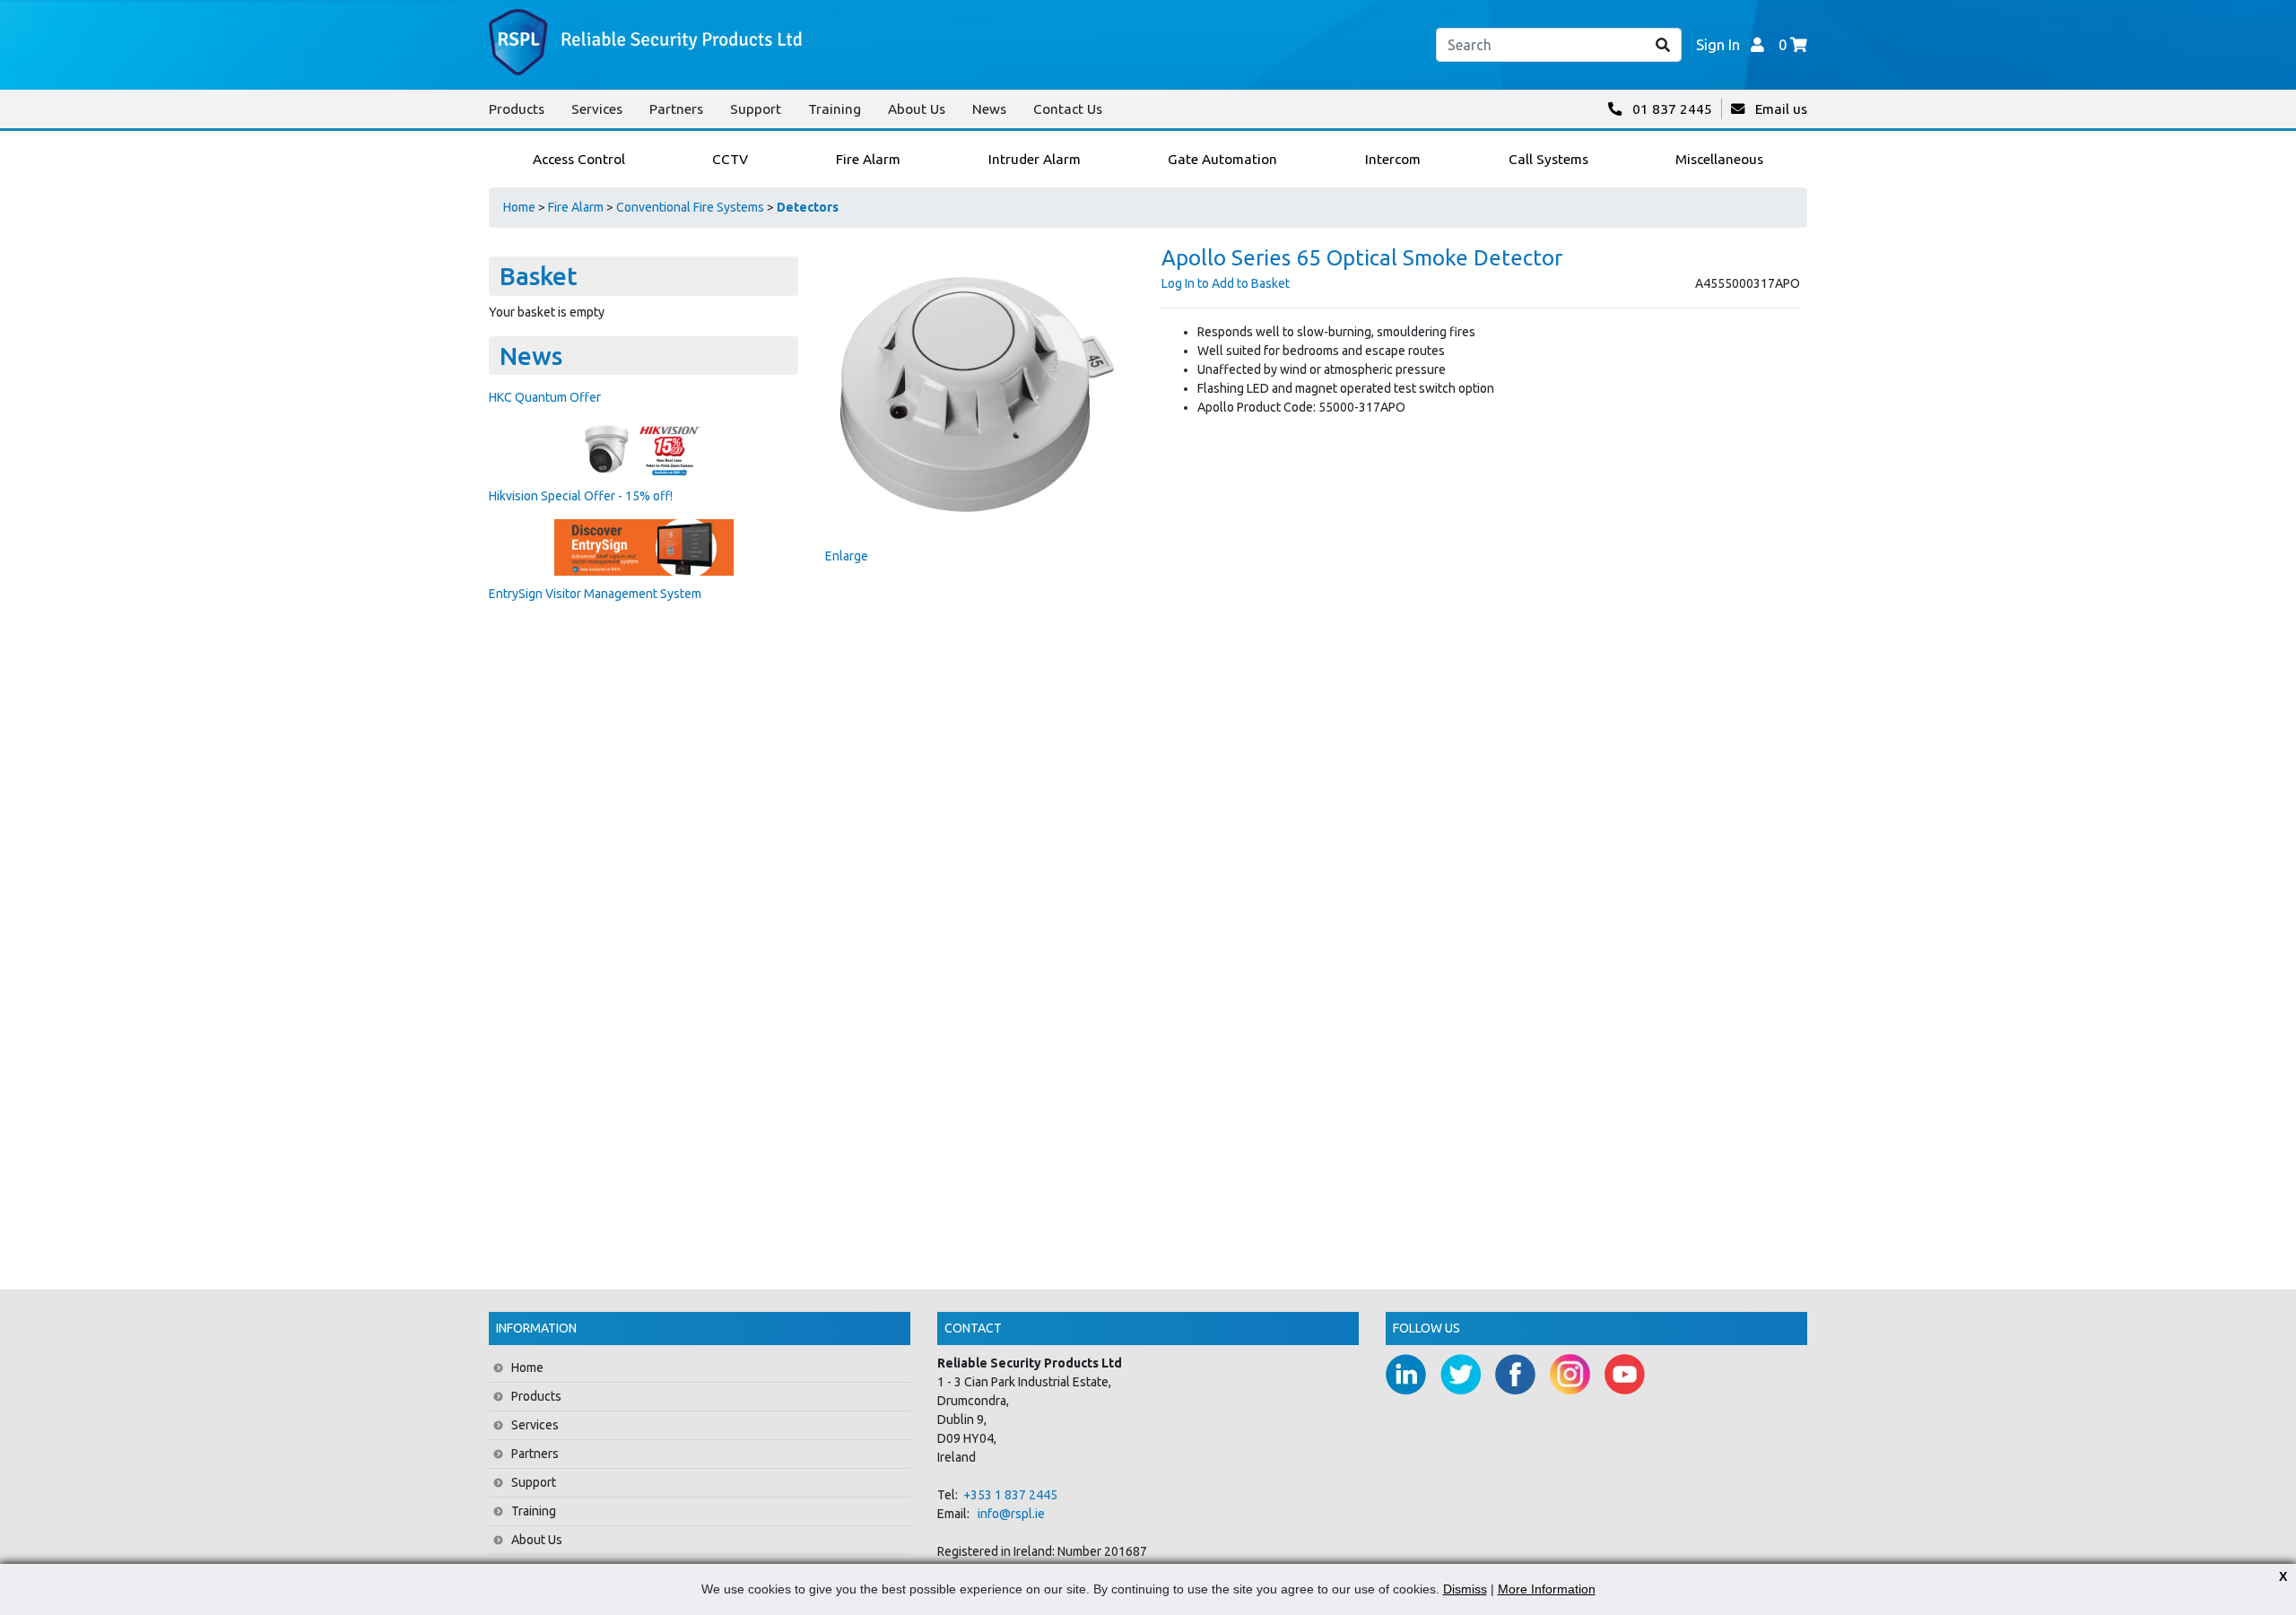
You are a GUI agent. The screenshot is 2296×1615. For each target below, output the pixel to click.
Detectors (808, 207)
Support (756, 109)
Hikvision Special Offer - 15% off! (581, 496)
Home (519, 207)
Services (597, 109)
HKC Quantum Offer (545, 397)
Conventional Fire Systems (690, 207)
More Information (1547, 1589)
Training (835, 109)
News (989, 109)
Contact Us (1068, 109)
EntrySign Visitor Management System (595, 594)
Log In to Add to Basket (1226, 283)
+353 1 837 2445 (1010, 1495)
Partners (676, 109)
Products (517, 109)
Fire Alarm (576, 207)
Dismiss (1465, 1589)
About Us (917, 109)
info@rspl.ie (1011, 1514)
